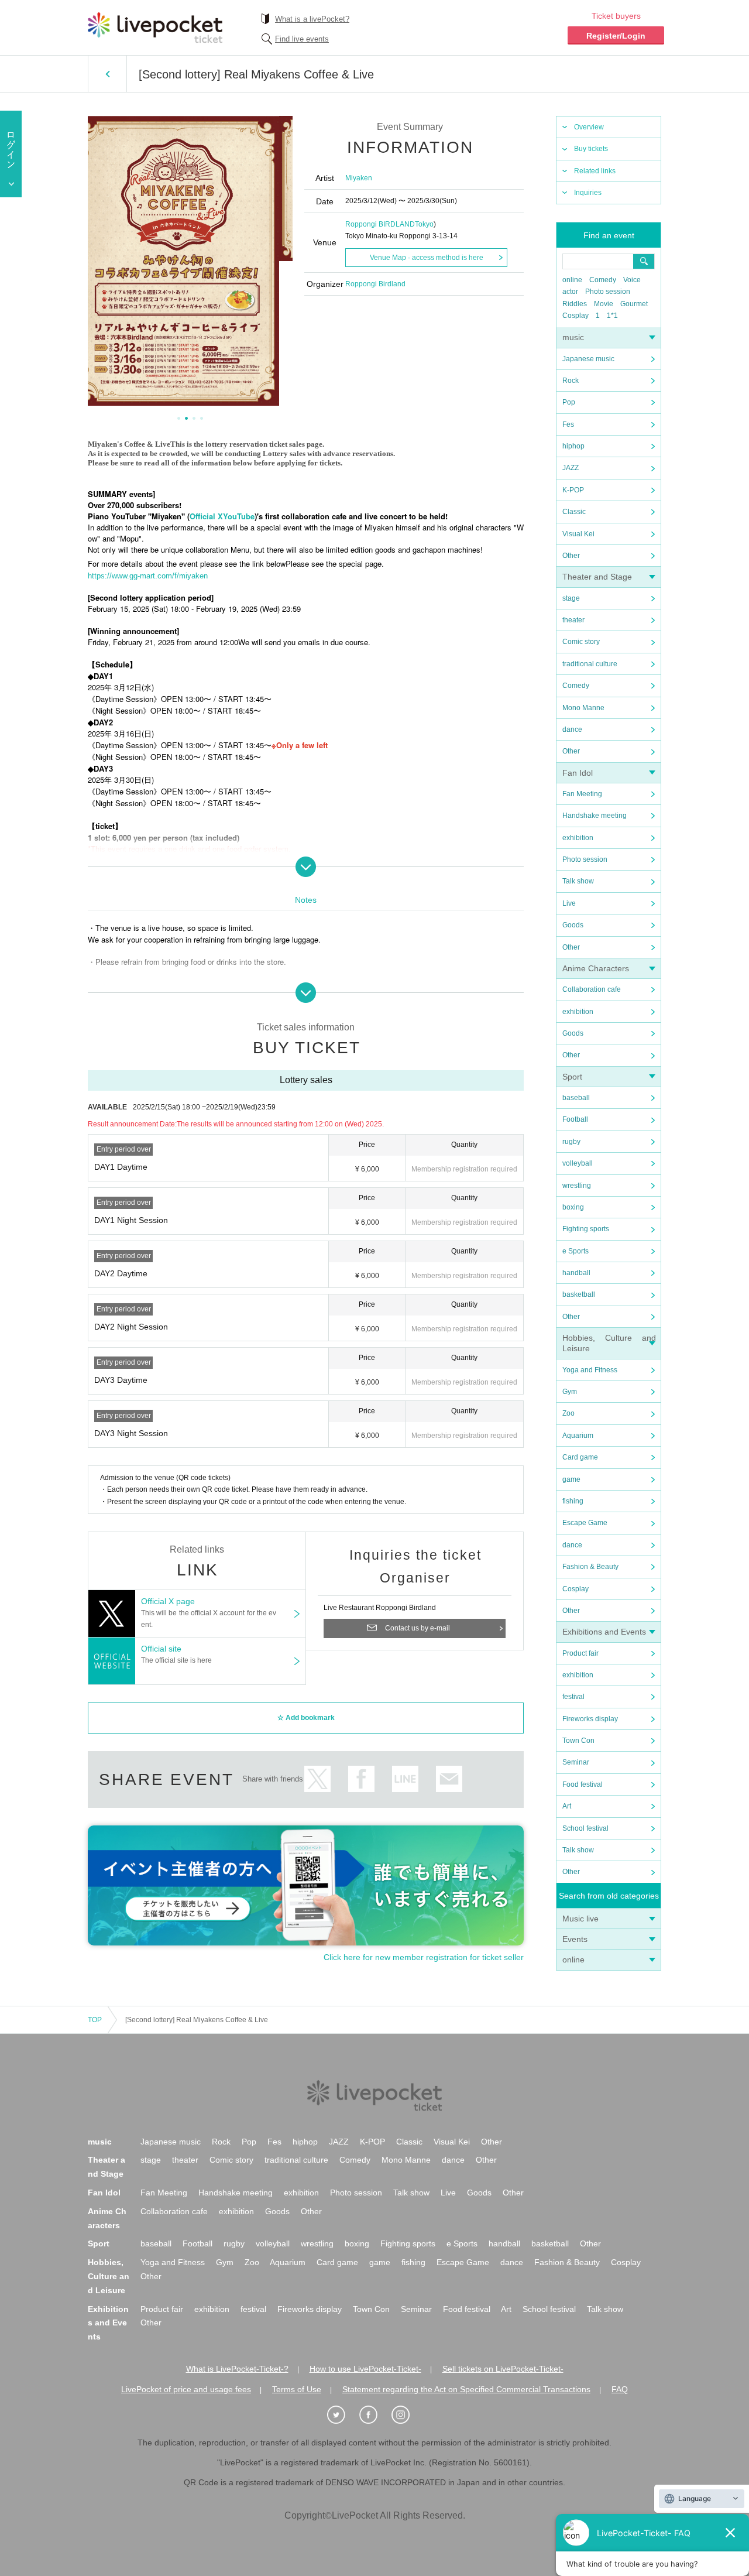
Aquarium (578, 1436)
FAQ (620, 2389)
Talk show (578, 881)
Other (571, 556)
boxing (573, 1207)
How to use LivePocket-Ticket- (365, 2369)
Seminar (576, 1762)
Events (575, 1939)
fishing (573, 1501)
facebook (361, 1779)
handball (576, 1273)
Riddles (575, 304)
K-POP (573, 490)
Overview (589, 127)
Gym (570, 1392)
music (573, 337)
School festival (585, 1828)
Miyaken (359, 178)
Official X (206, 516)
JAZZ (571, 468)
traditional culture (590, 664)
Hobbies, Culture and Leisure (109, 2276)
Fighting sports (586, 1229)
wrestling (577, 1186)
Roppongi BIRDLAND (380, 224)
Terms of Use (297, 2389)
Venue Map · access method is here (427, 258)
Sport (572, 1077)
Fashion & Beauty (590, 1567)
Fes (568, 424)
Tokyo (424, 224)
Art (567, 1806)
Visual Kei (578, 534)
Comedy (603, 280)
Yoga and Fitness (590, 1370)
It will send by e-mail (449, 1779)
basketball (579, 1294)
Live (569, 903)
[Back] (107, 74)
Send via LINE (405, 1779)
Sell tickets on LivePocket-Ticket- (503, 2369)
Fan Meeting (582, 794)
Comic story (581, 642)
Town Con (578, 1741)
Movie (604, 304)
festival (573, 1697)
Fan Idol (578, 773)
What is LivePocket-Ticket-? (237, 2369)
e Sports (576, 1251)
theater (573, 620)
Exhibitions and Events (604, 1632)
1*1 (612, 316)
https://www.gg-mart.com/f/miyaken (148, 576)
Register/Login (616, 36)
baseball (576, 1098)
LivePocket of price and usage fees (186, 2389)
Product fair (580, 1653)
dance (572, 729)
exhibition (578, 838)
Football (575, 1119)
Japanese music (588, 359)
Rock (571, 381)
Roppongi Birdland (375, 284)
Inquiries (588, 193)
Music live (580, 1919)
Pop (569, 402)
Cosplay (576, 316)
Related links (595, 171)
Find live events (302, 39)
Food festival (583, 1784)
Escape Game (585, 1523)
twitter (317, 1779)
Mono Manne (583, 708)
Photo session (608, 292)
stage (571, 598)
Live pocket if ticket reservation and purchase (155, 28)
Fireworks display (590, 1719)
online (572, 280)
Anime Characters (596, 968)
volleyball (578, 1163)
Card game (580, 1457)
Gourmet (634, 304)
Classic (574, 512)
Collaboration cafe (592, 989)
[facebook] (374, 2415)
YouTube (239, 516)
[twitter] (342, 2415)
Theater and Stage (597, 577)
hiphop (573, 446)
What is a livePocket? (312, 19)
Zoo (568, 1413)
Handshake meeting (595, 816)
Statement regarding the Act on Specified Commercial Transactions (466, 2389)
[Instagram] (407, 2415)
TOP (95, 2020)
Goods (573, 925)
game (571, 1479)
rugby (571, 1142)
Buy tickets (591, 149)
